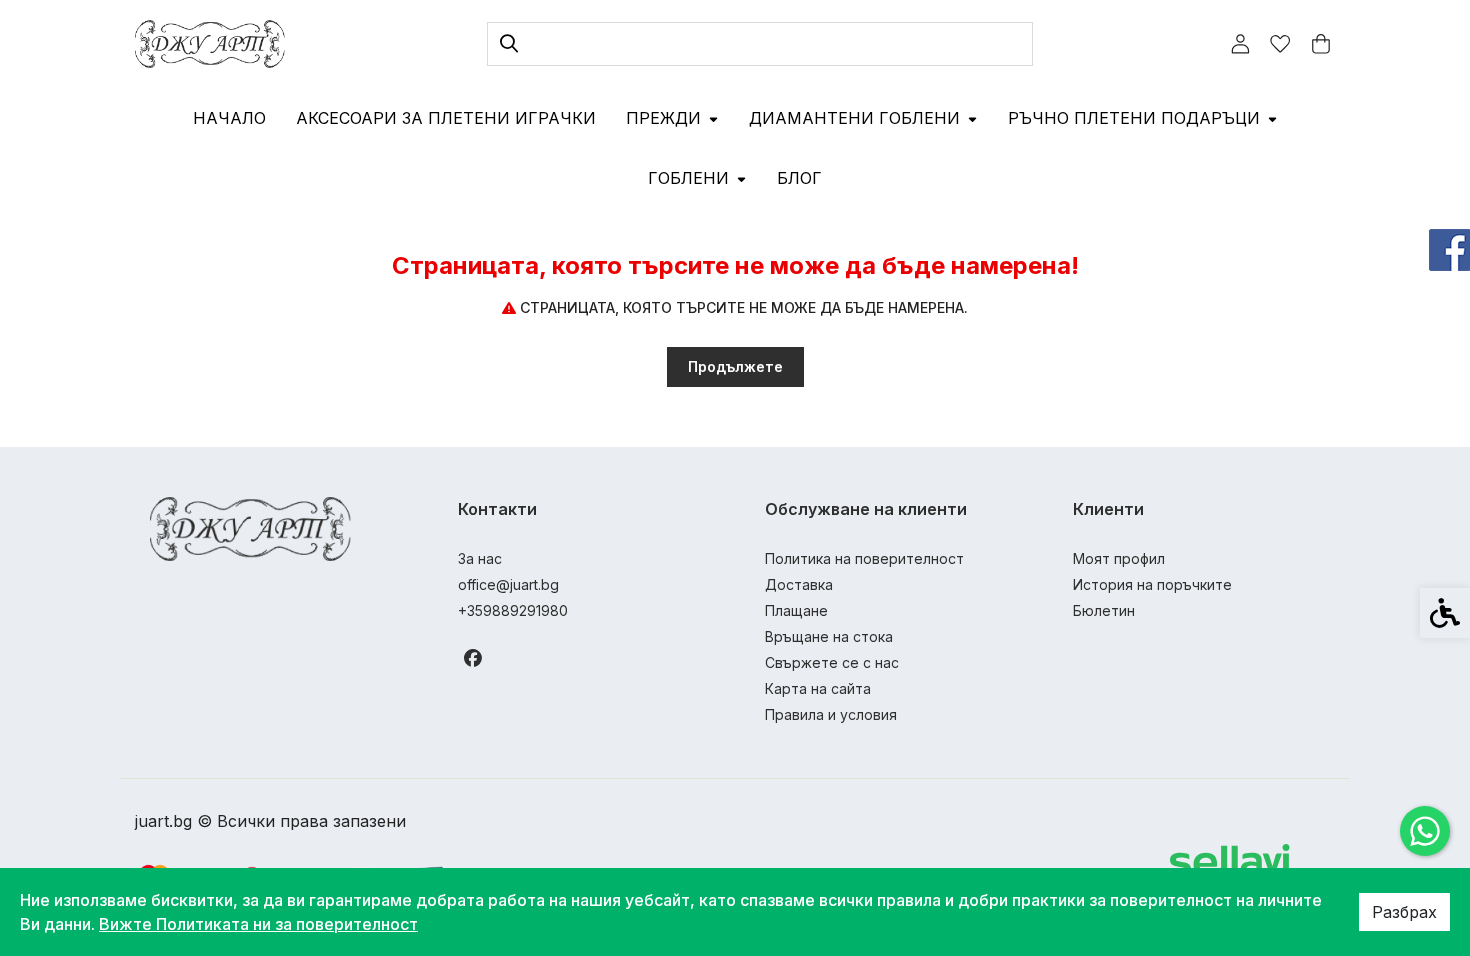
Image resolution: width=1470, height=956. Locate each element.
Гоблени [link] (688, 178)
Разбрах (1404, 912)
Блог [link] (799, 178)
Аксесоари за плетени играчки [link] (446, 118)
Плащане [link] (796, 610)
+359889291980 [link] (513, 610)
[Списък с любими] (1280, 44)
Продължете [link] (735, 366)
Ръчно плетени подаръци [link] (1134, 118)
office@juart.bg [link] (508, 584)
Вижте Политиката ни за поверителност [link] (258, 924)
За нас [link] (480, 558)
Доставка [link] (799, 584)
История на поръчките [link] (1152, 584)
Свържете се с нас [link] (832, 662)
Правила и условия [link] (831, 714)
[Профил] (1240, 43)
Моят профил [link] (1119, 558)
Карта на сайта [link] (818, 688)
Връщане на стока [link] (829, 636)
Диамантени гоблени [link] (854, 118)
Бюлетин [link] (1104, 610)
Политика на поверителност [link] (864, 558)
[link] (1425, 831)
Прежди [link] (663, 118)
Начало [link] (229, 118)
